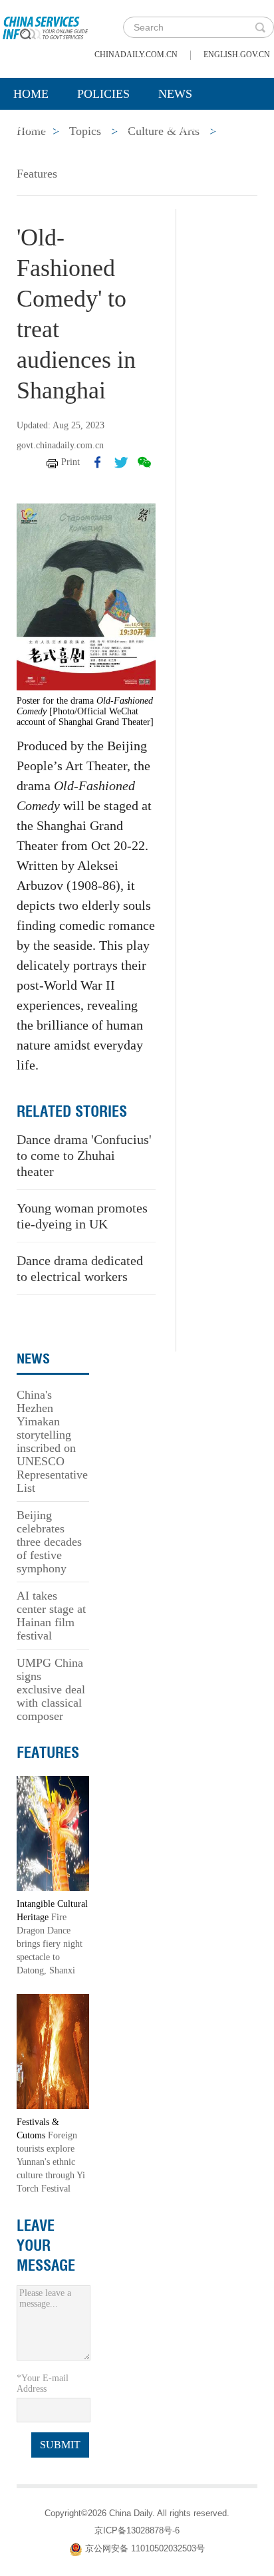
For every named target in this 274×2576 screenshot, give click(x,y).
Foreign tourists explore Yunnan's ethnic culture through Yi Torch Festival (51, 2162)
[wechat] (144, 462)
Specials (41, 127)
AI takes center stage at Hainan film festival (51, 1616)
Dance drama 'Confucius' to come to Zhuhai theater (84, 1155)
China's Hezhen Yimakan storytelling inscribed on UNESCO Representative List (52, 1441)
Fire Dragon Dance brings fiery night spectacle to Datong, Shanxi (50, 1944)
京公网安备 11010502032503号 (145, 2548)
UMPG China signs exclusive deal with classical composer (51, 1689)
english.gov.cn (237, 55)
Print (70, 462)
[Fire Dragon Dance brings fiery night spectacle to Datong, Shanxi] (53, 1833)
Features (37, 174)
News (175, 94)
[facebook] (98, 462)
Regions (193, 127)
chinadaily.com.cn (136, 55)
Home (31, 94)
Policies (103, 94)
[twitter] (121, 462)
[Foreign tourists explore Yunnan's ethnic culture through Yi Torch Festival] (53, 2051)
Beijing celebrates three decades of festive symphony (49, 1542)
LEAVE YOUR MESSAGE (46, 2245)
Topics (118, 127)
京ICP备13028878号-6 (137, 2530)
